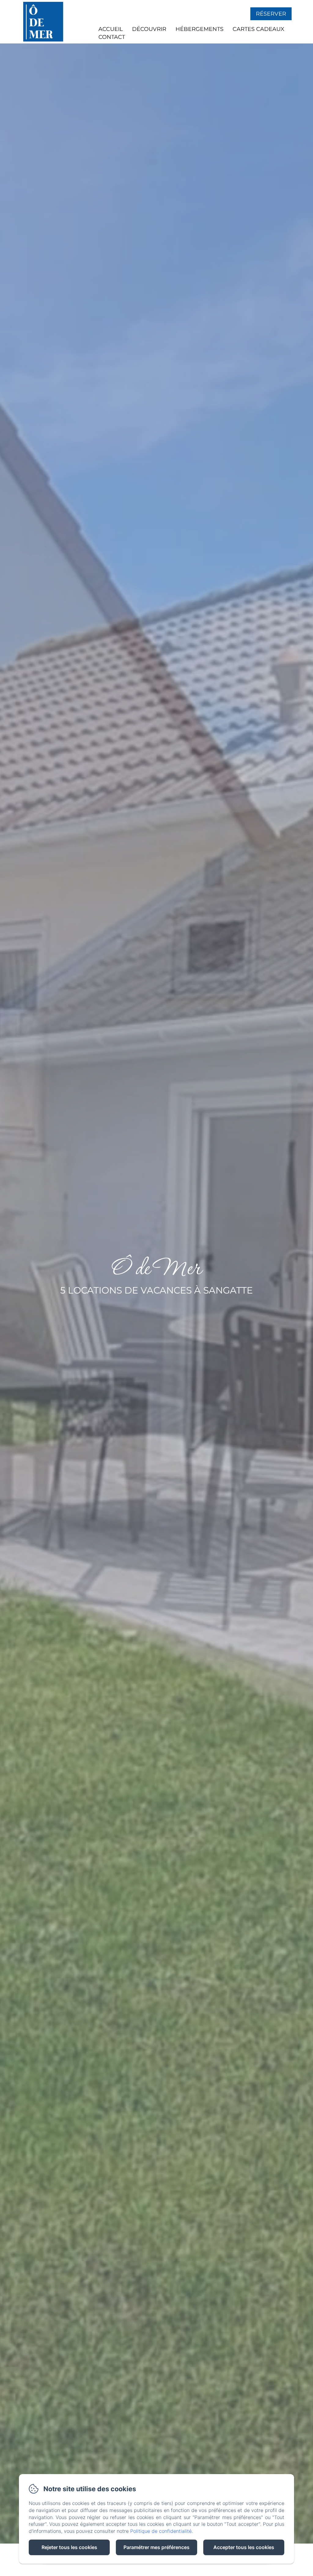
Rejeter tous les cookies (69, 2547)
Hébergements (199, 29)
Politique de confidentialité (161, 2531)
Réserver (271, 14)
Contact (112, 37)
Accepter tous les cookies (244, 2547)
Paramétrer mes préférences (156, 2547)
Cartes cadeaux (258, 29)
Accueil (111, 29)
